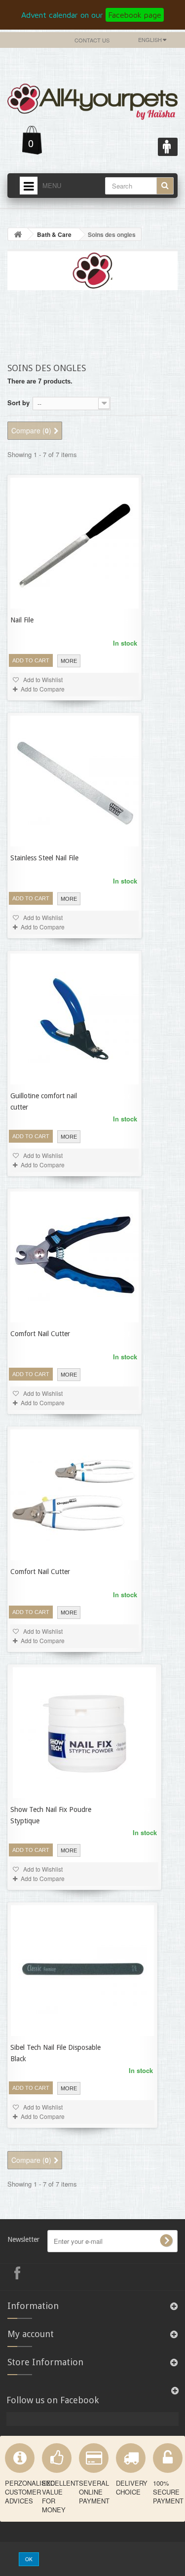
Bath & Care (54, 234)
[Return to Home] (18, 234)
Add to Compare (43, 689)
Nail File (22, 620)
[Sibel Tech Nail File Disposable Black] (82, 1971)
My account (31, 2334)
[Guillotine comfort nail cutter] (74, 1019)
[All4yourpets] (92, 99)
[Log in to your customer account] (168, 147)
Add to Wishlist (42, 679)
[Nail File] (74, 543)
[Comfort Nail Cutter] (74, 1257)
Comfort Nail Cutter (40, 1334)
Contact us (92, 40)
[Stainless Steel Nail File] (74, 781)
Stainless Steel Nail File (44, 858)
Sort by (18, 403)
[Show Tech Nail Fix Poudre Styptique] (84, 1733)
